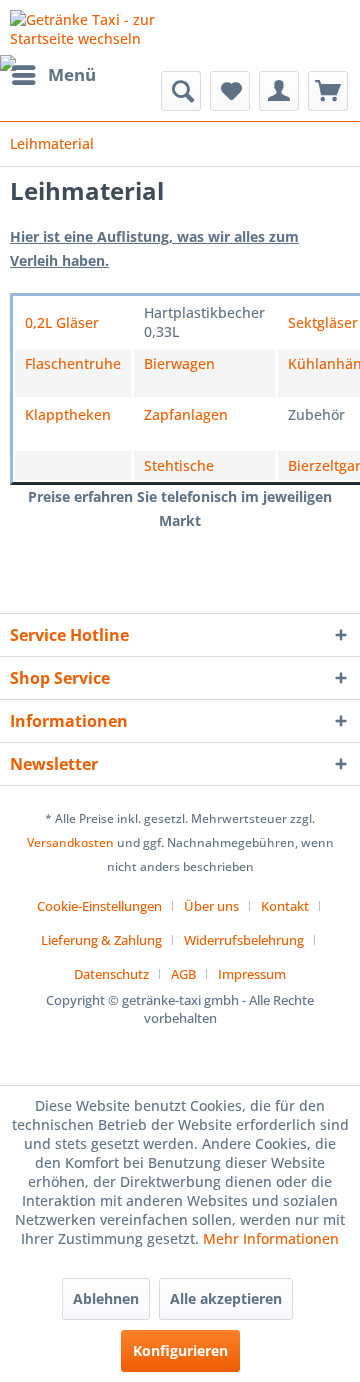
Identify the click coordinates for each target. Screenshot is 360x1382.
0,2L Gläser (62, 322)
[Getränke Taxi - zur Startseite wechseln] (95, 27)
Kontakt (285, 906)
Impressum (252, 974)
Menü (72, 74)
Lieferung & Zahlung (101, 940)
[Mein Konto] (279, 91)
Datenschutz (111, 974)
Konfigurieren (180, 1350)
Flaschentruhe (73, 363)
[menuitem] (53, 75)
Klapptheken (68, 414)
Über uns (211, 906)
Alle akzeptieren (226, 1298)
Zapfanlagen (186, 414)
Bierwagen (179, 363)
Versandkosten (70, 842)
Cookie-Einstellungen (99, 906)
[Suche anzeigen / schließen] (181, 91)
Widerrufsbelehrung (244, 940)
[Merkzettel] (230, 91)
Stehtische (179, 465)
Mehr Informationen (271, 1238)
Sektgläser (323, 322)
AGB (183, 974)
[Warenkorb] (328, 91)
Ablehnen (106, 1298)
